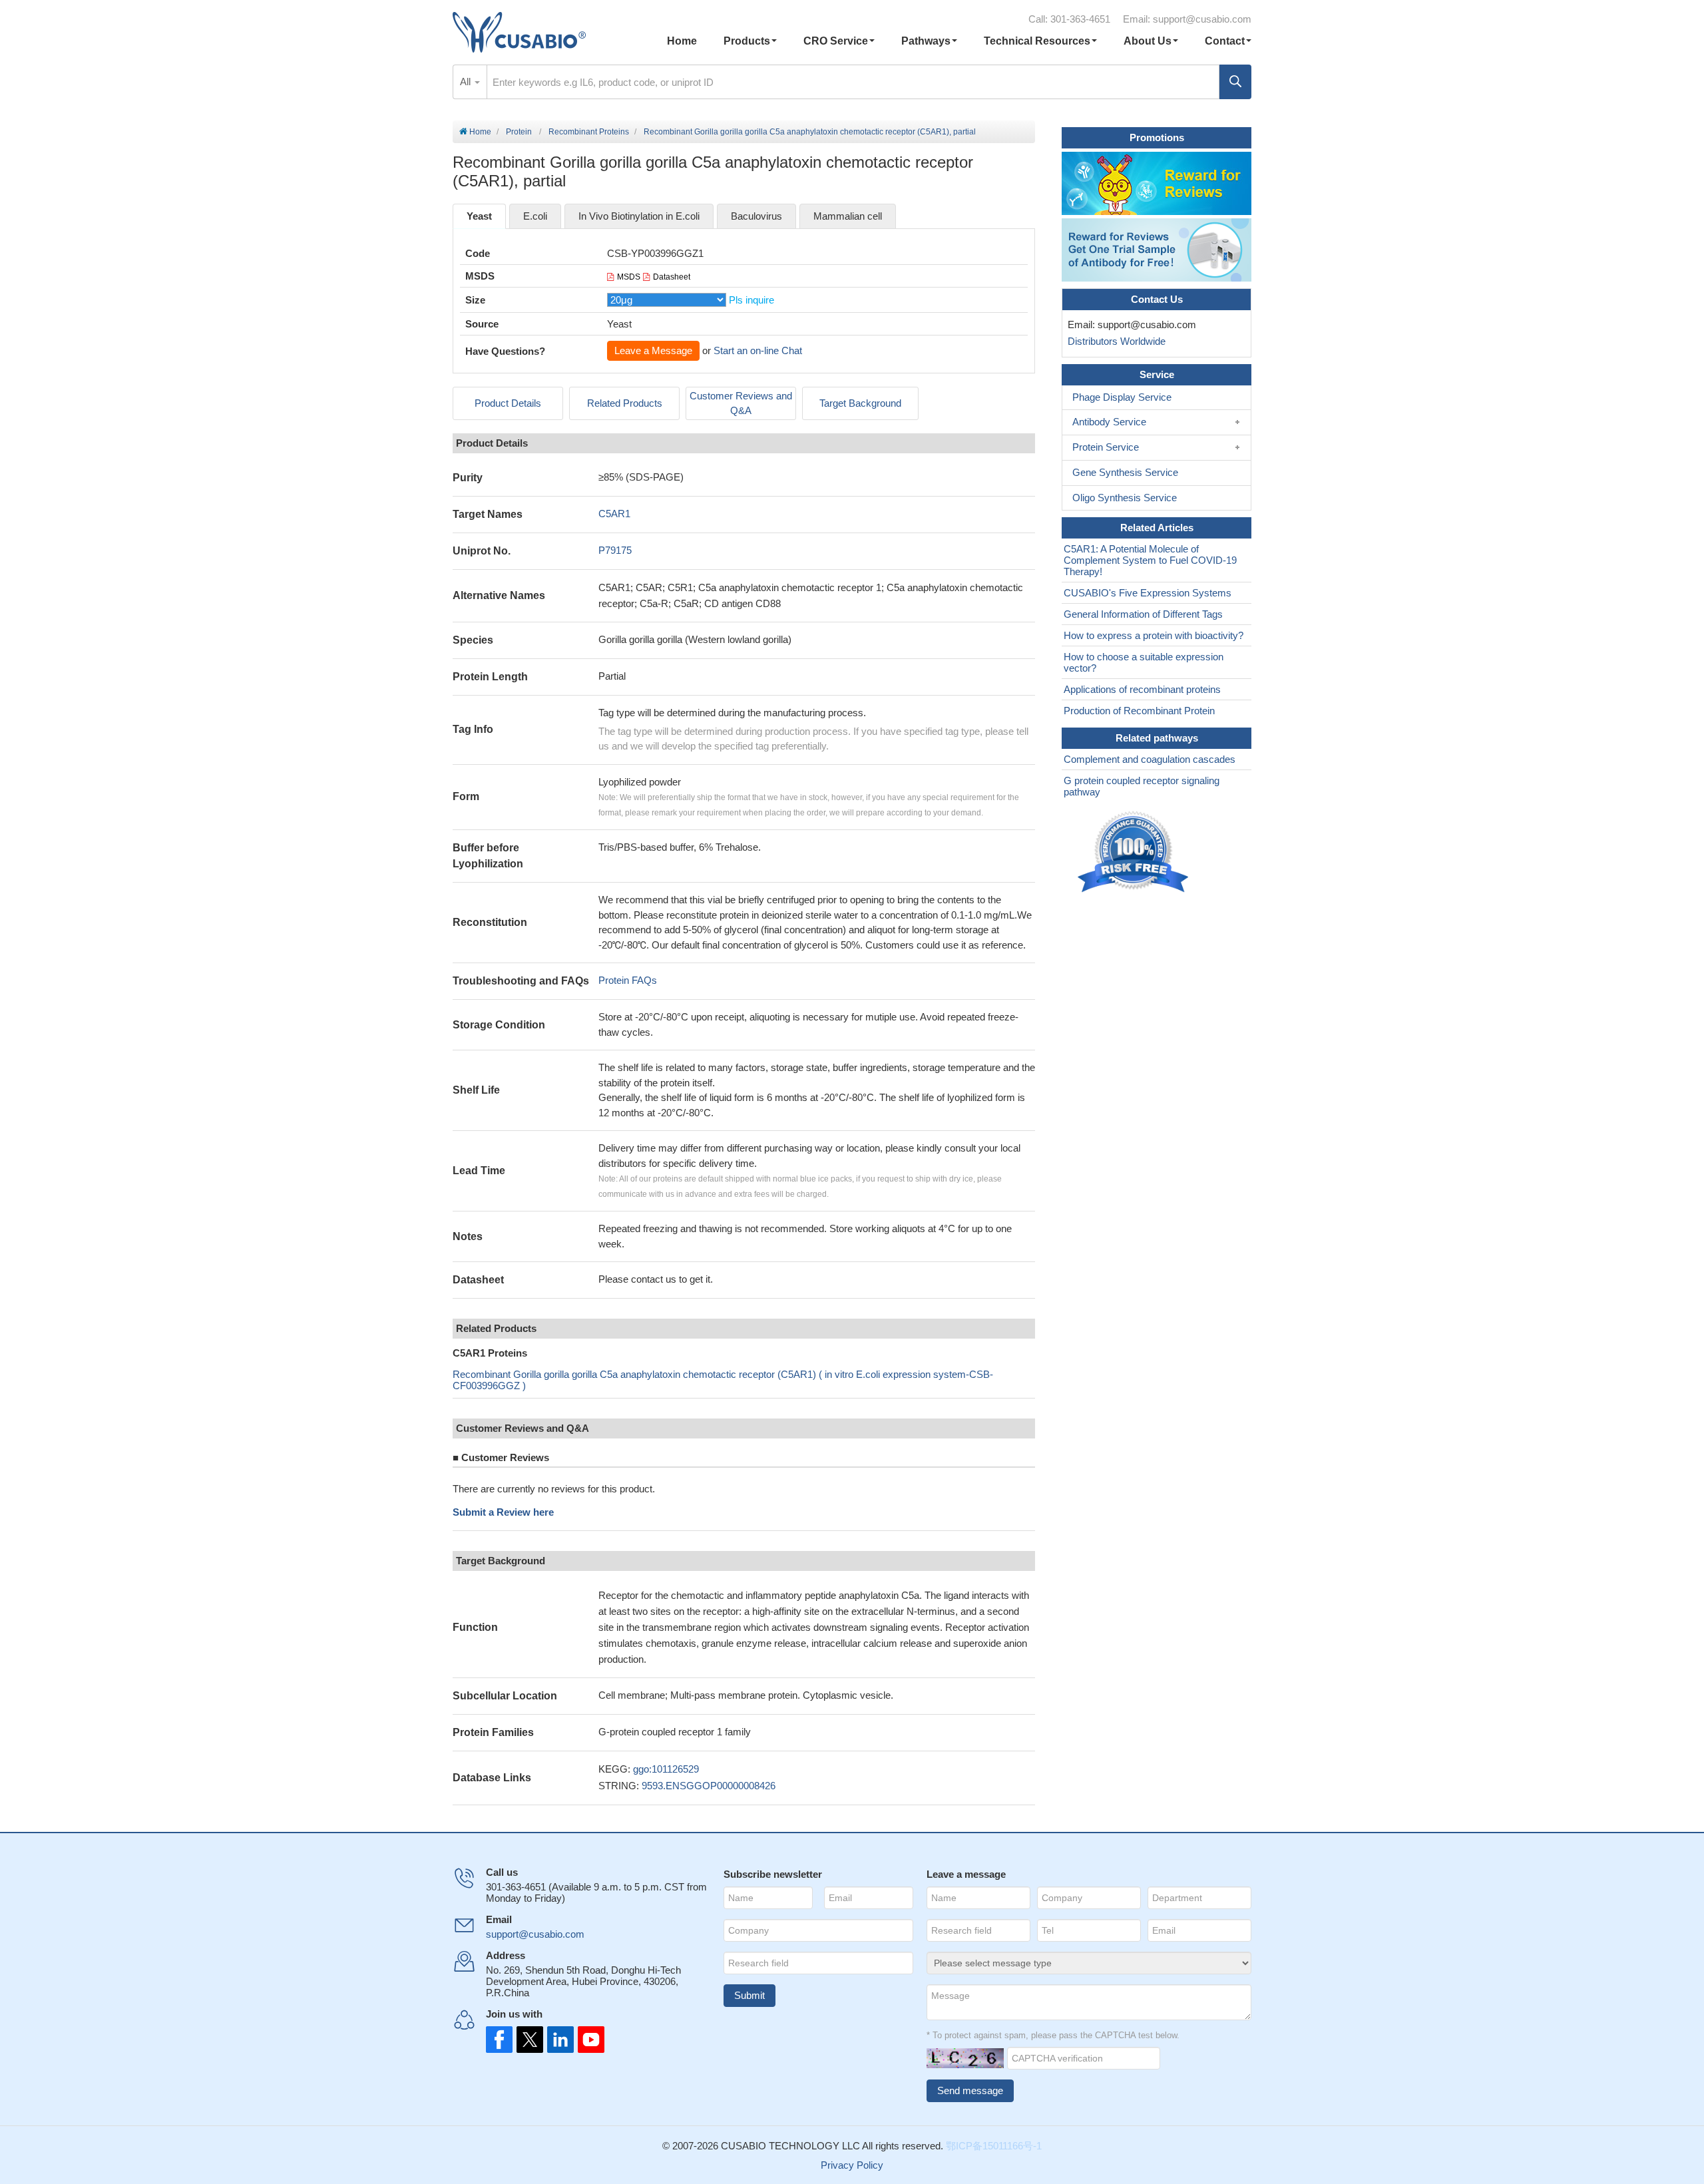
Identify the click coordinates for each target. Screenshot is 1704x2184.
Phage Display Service (1122, 397)
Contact (1225, 41)
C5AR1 (614, 514)
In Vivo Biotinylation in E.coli (639, 216)
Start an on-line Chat (758, 350)
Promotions (1157, 137)
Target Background (860, 403)
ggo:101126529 (666, 1769)
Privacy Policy (852, 2165)
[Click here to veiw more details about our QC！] (1135, 852)
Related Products (625, 403)
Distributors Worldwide (1114, 341)
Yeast (479, 216)
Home (682, 41)
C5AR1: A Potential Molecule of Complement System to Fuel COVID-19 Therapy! (1150, 560)
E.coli (535, 216)
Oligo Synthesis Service (1125, 498)
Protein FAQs (628, 980)
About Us (1148, 41)
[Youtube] (587, 2040)
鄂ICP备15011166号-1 (994, 2146)
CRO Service (836, 41)
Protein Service (1106, 447)
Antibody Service (1109, 422)
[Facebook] (499, 2040)
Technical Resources (1037, 41)
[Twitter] (529, 2040)
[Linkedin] (558, 2040)
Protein (519, 132)
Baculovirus (756, 216)
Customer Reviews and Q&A (741, 403)
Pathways (926, 41)
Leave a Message (653, 350)
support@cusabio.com (1202, 19)
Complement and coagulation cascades (1150, 759)
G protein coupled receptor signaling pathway (1142, 786)
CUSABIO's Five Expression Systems (1148, 593)
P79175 (615, 550)
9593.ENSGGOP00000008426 (709, 1786)
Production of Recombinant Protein (1139, 711)
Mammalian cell (848, 216)
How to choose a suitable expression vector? (1144, 662)
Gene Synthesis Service (1125, 472)
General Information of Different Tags (1143, 614)
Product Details (508, 403)
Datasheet (672, 277)
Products (747, 41)
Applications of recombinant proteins (1142, 689)
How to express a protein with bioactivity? (1154, 635)
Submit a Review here (503, 1512)
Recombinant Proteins (589, 132)
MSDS (629, 277)
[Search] (1235, 82)
